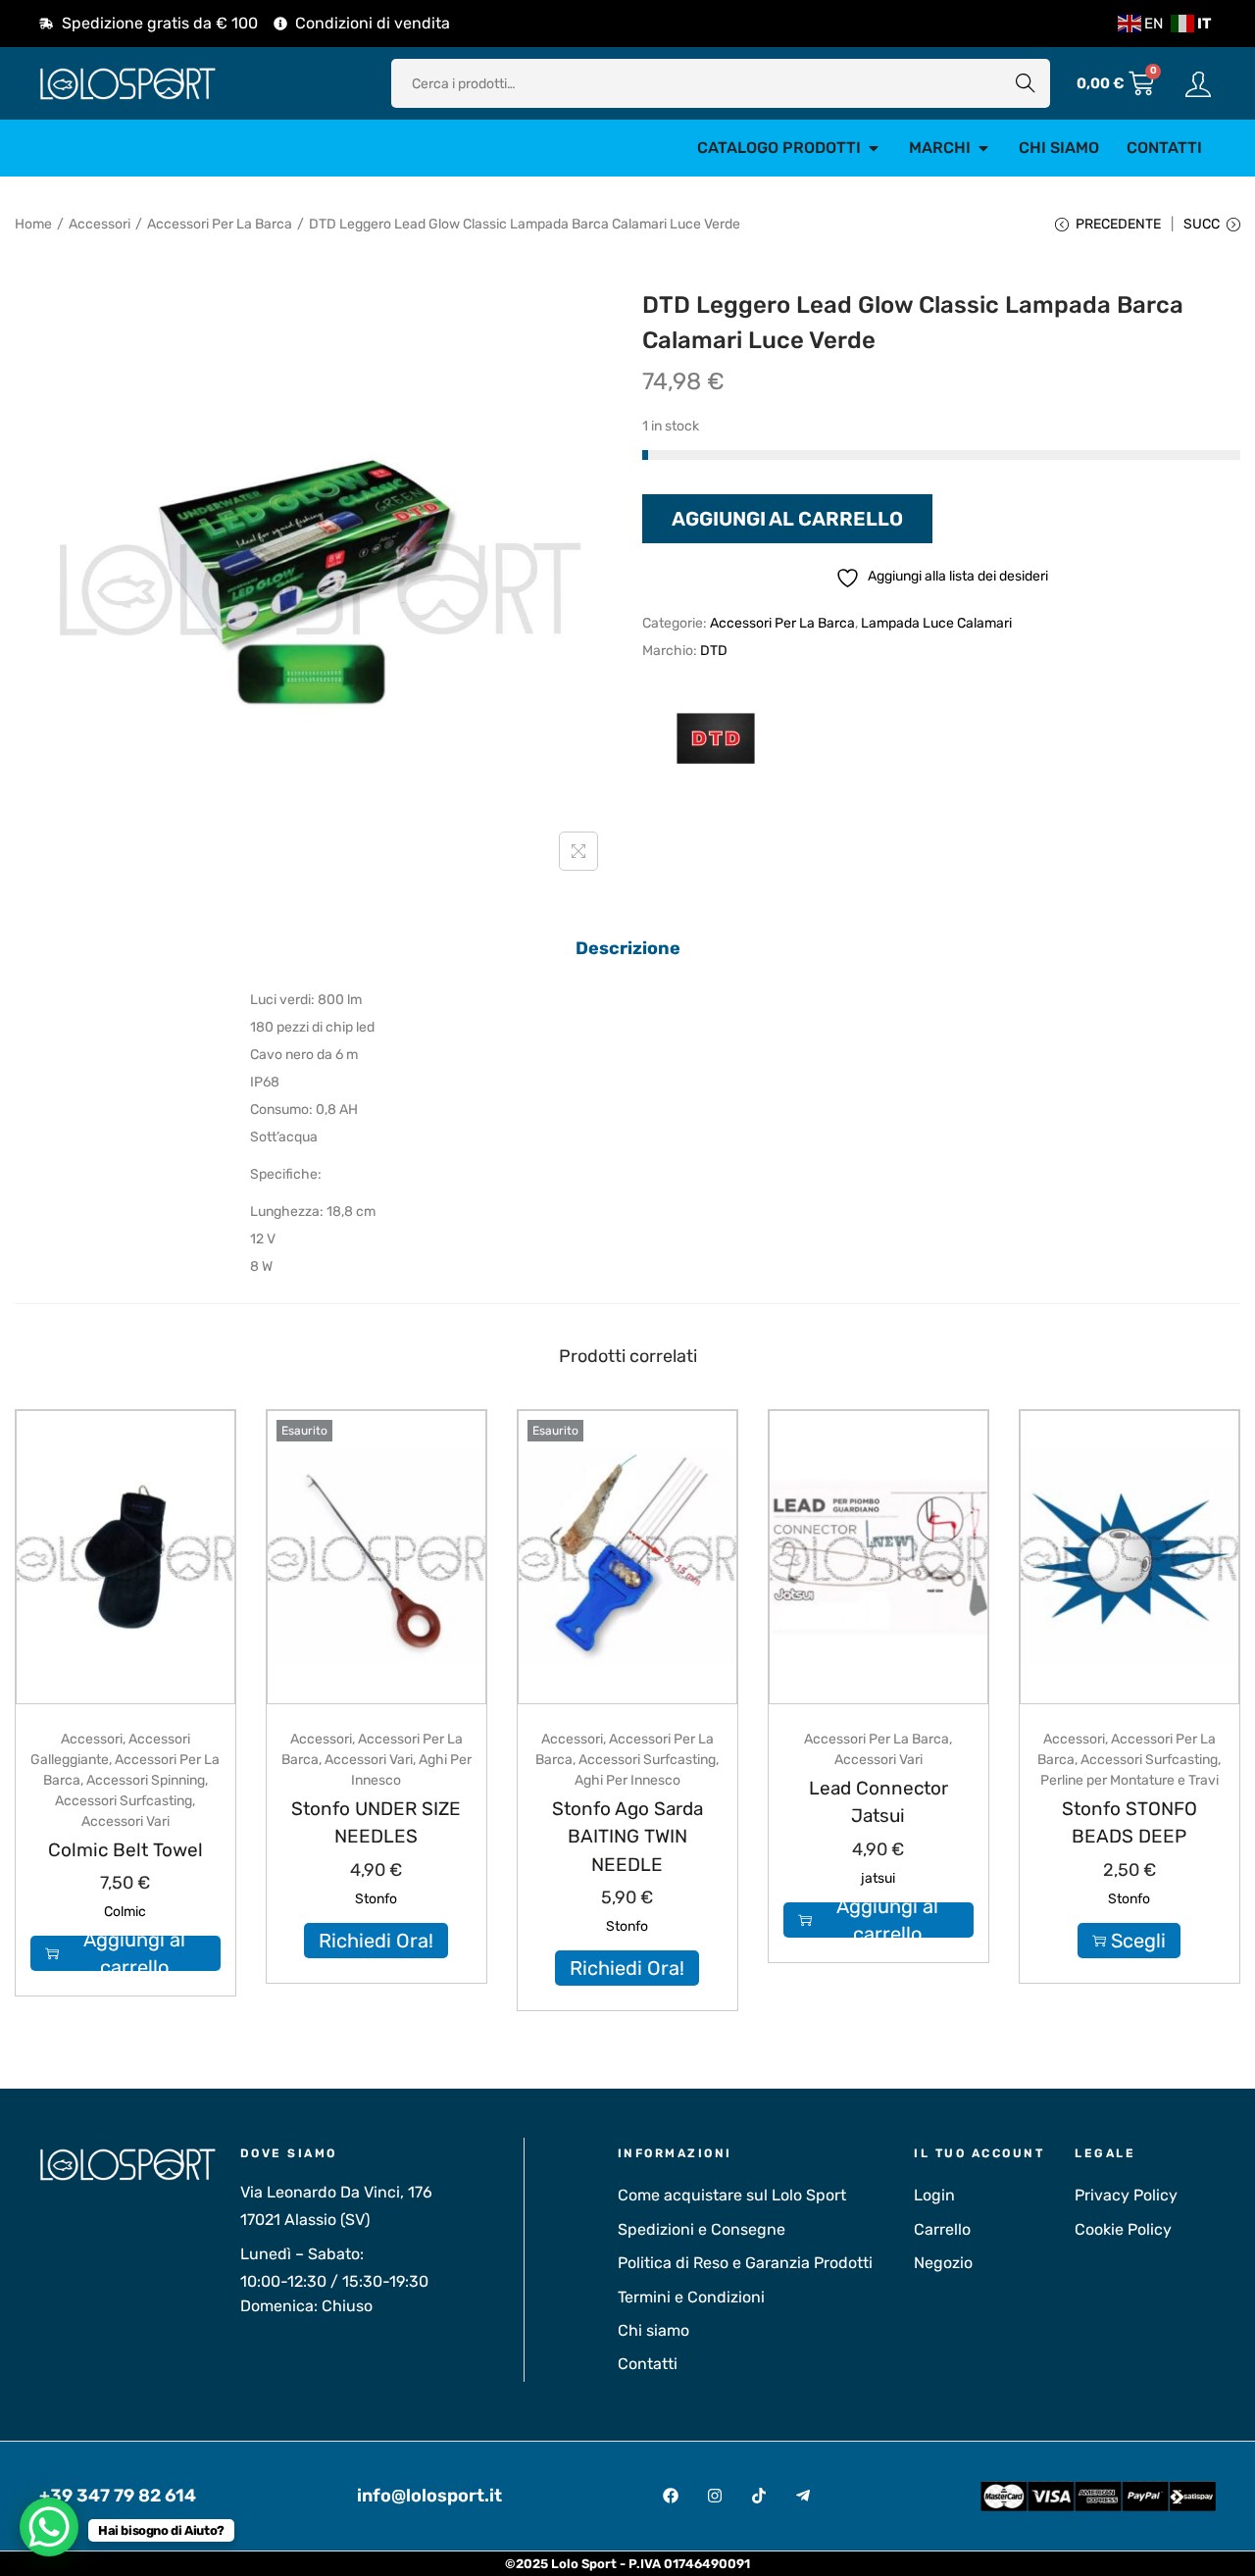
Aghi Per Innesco (627, 1780)
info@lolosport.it (429, 2496)
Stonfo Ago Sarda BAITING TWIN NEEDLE (627, 1837)
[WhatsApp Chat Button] (49, 2527)
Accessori (100, 224)
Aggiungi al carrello (787, 519)
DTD (714, 651)
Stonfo (376, 1899)
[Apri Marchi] (983, 148)
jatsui (878, 1878)
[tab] (628, 948)
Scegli (1138, 1941)
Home (33, 224)
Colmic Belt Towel (125, 1850)
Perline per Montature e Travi (1129, 1780)
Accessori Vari (125, 1821)
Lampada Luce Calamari (936, 623)
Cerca (1026, 83)
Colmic (125, 1912)
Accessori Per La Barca (220, 224)
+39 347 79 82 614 (118, 2496)
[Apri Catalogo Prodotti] (874, 148)
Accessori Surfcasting (124, 1801)
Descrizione (628, 948)
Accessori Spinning (146, 1780)
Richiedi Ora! (376, 1941)
